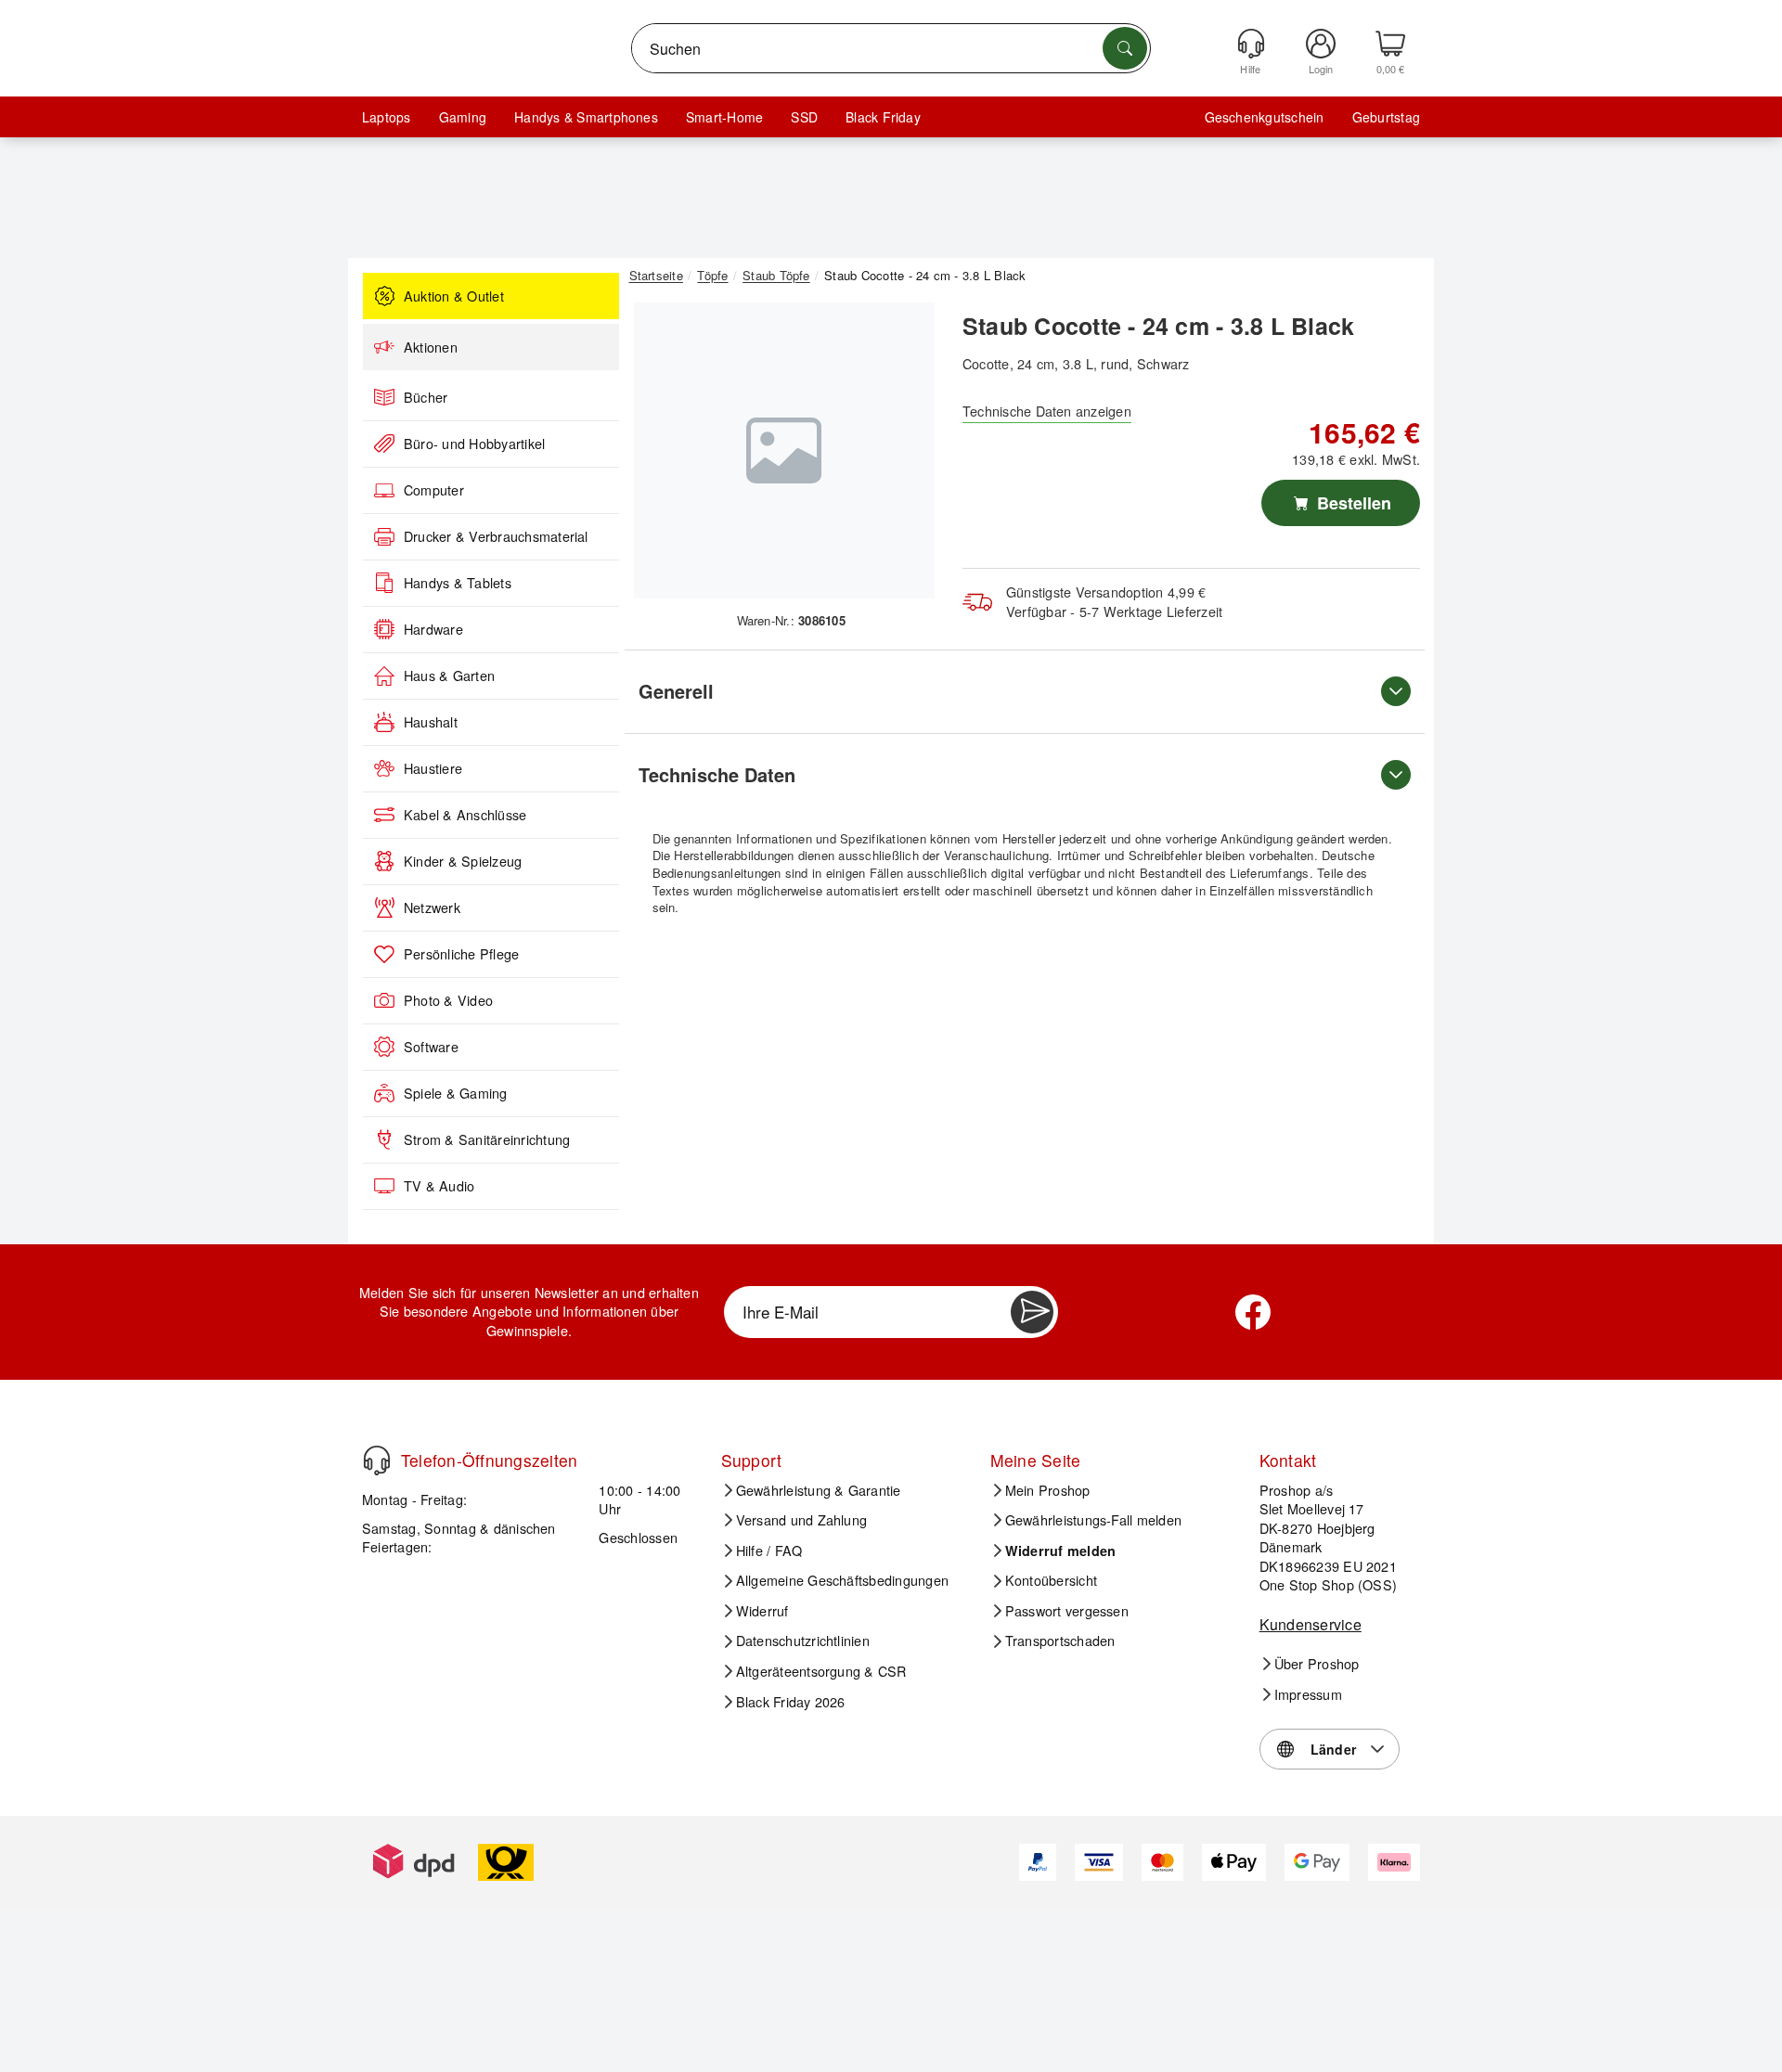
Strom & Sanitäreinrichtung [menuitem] (487, 1139)
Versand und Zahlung (802, 1520)
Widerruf (762, 1611)
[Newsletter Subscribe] (1032, 1312)
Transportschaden (1060, 1641)
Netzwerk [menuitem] (432, 907)
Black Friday (883, 117)
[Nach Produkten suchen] (1125, 48)
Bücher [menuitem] (426, 397)
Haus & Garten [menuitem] (449, 676)
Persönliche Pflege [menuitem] (461, 954)
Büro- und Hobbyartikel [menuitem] (474, 444)
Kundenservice (1311, 1624)
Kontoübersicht (1051, 1580)
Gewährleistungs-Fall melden (1093, 1520)
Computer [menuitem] (434, 490)
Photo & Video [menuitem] (448, 1000)
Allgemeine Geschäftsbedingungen (842, 1580)
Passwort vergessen (1067, 1611)
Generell (676, 691)
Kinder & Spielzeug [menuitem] (463, 861)
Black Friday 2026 (791, 1702)
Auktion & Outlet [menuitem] (454, 296)
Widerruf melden (1061, 1551)
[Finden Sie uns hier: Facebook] (1253, 1312)
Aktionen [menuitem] (431, 347)
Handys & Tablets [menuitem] (458, 583)
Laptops (387, 117)
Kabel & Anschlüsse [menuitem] (465, 815)
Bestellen (1352, 503)
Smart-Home (724, 117)
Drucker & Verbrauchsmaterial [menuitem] (496, 536)
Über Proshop (1317, 1664)
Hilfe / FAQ (769, 1551)
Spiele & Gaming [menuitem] (456, 1093)
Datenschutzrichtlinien (803, 1641)
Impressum (1308, 1694)
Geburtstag (1386, 117)
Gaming (463, 117)
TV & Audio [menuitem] (439, 1186)
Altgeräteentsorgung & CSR (821, 1671)
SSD (804, 117)
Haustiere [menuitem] (433, 768)
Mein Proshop (1048, 1490)
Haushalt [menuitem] (431, 722)
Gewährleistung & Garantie (819, 1490)
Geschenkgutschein (1265, 117)
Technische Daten (717, 774)
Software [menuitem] (431, 1047)
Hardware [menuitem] (433, 629)
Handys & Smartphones (586, 117)
